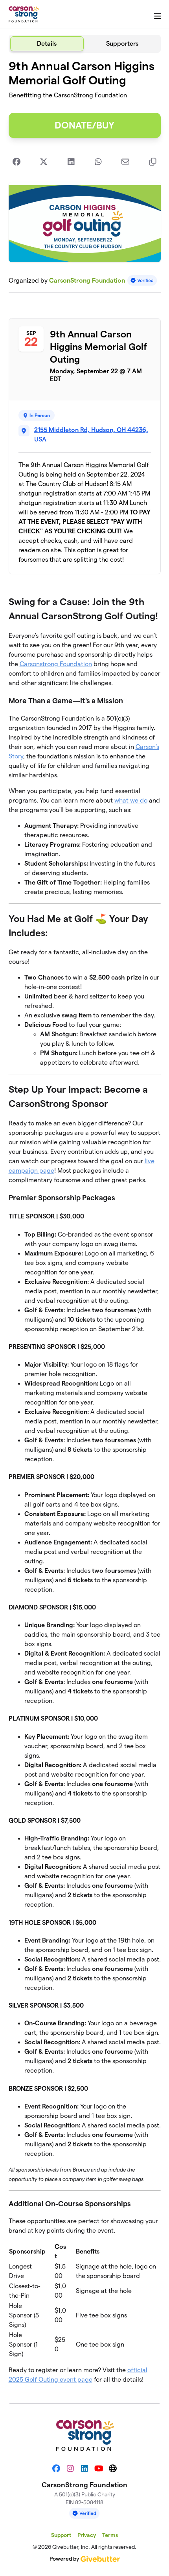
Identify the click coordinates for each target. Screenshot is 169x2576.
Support (61, 2535)
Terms (110, 2535)
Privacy (87, 2535)
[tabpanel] (85, 1225)
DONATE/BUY (84, 125)
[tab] (47, 44)
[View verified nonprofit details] (142, 280)
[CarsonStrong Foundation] (24, 14)
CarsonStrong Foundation (87, 280)
